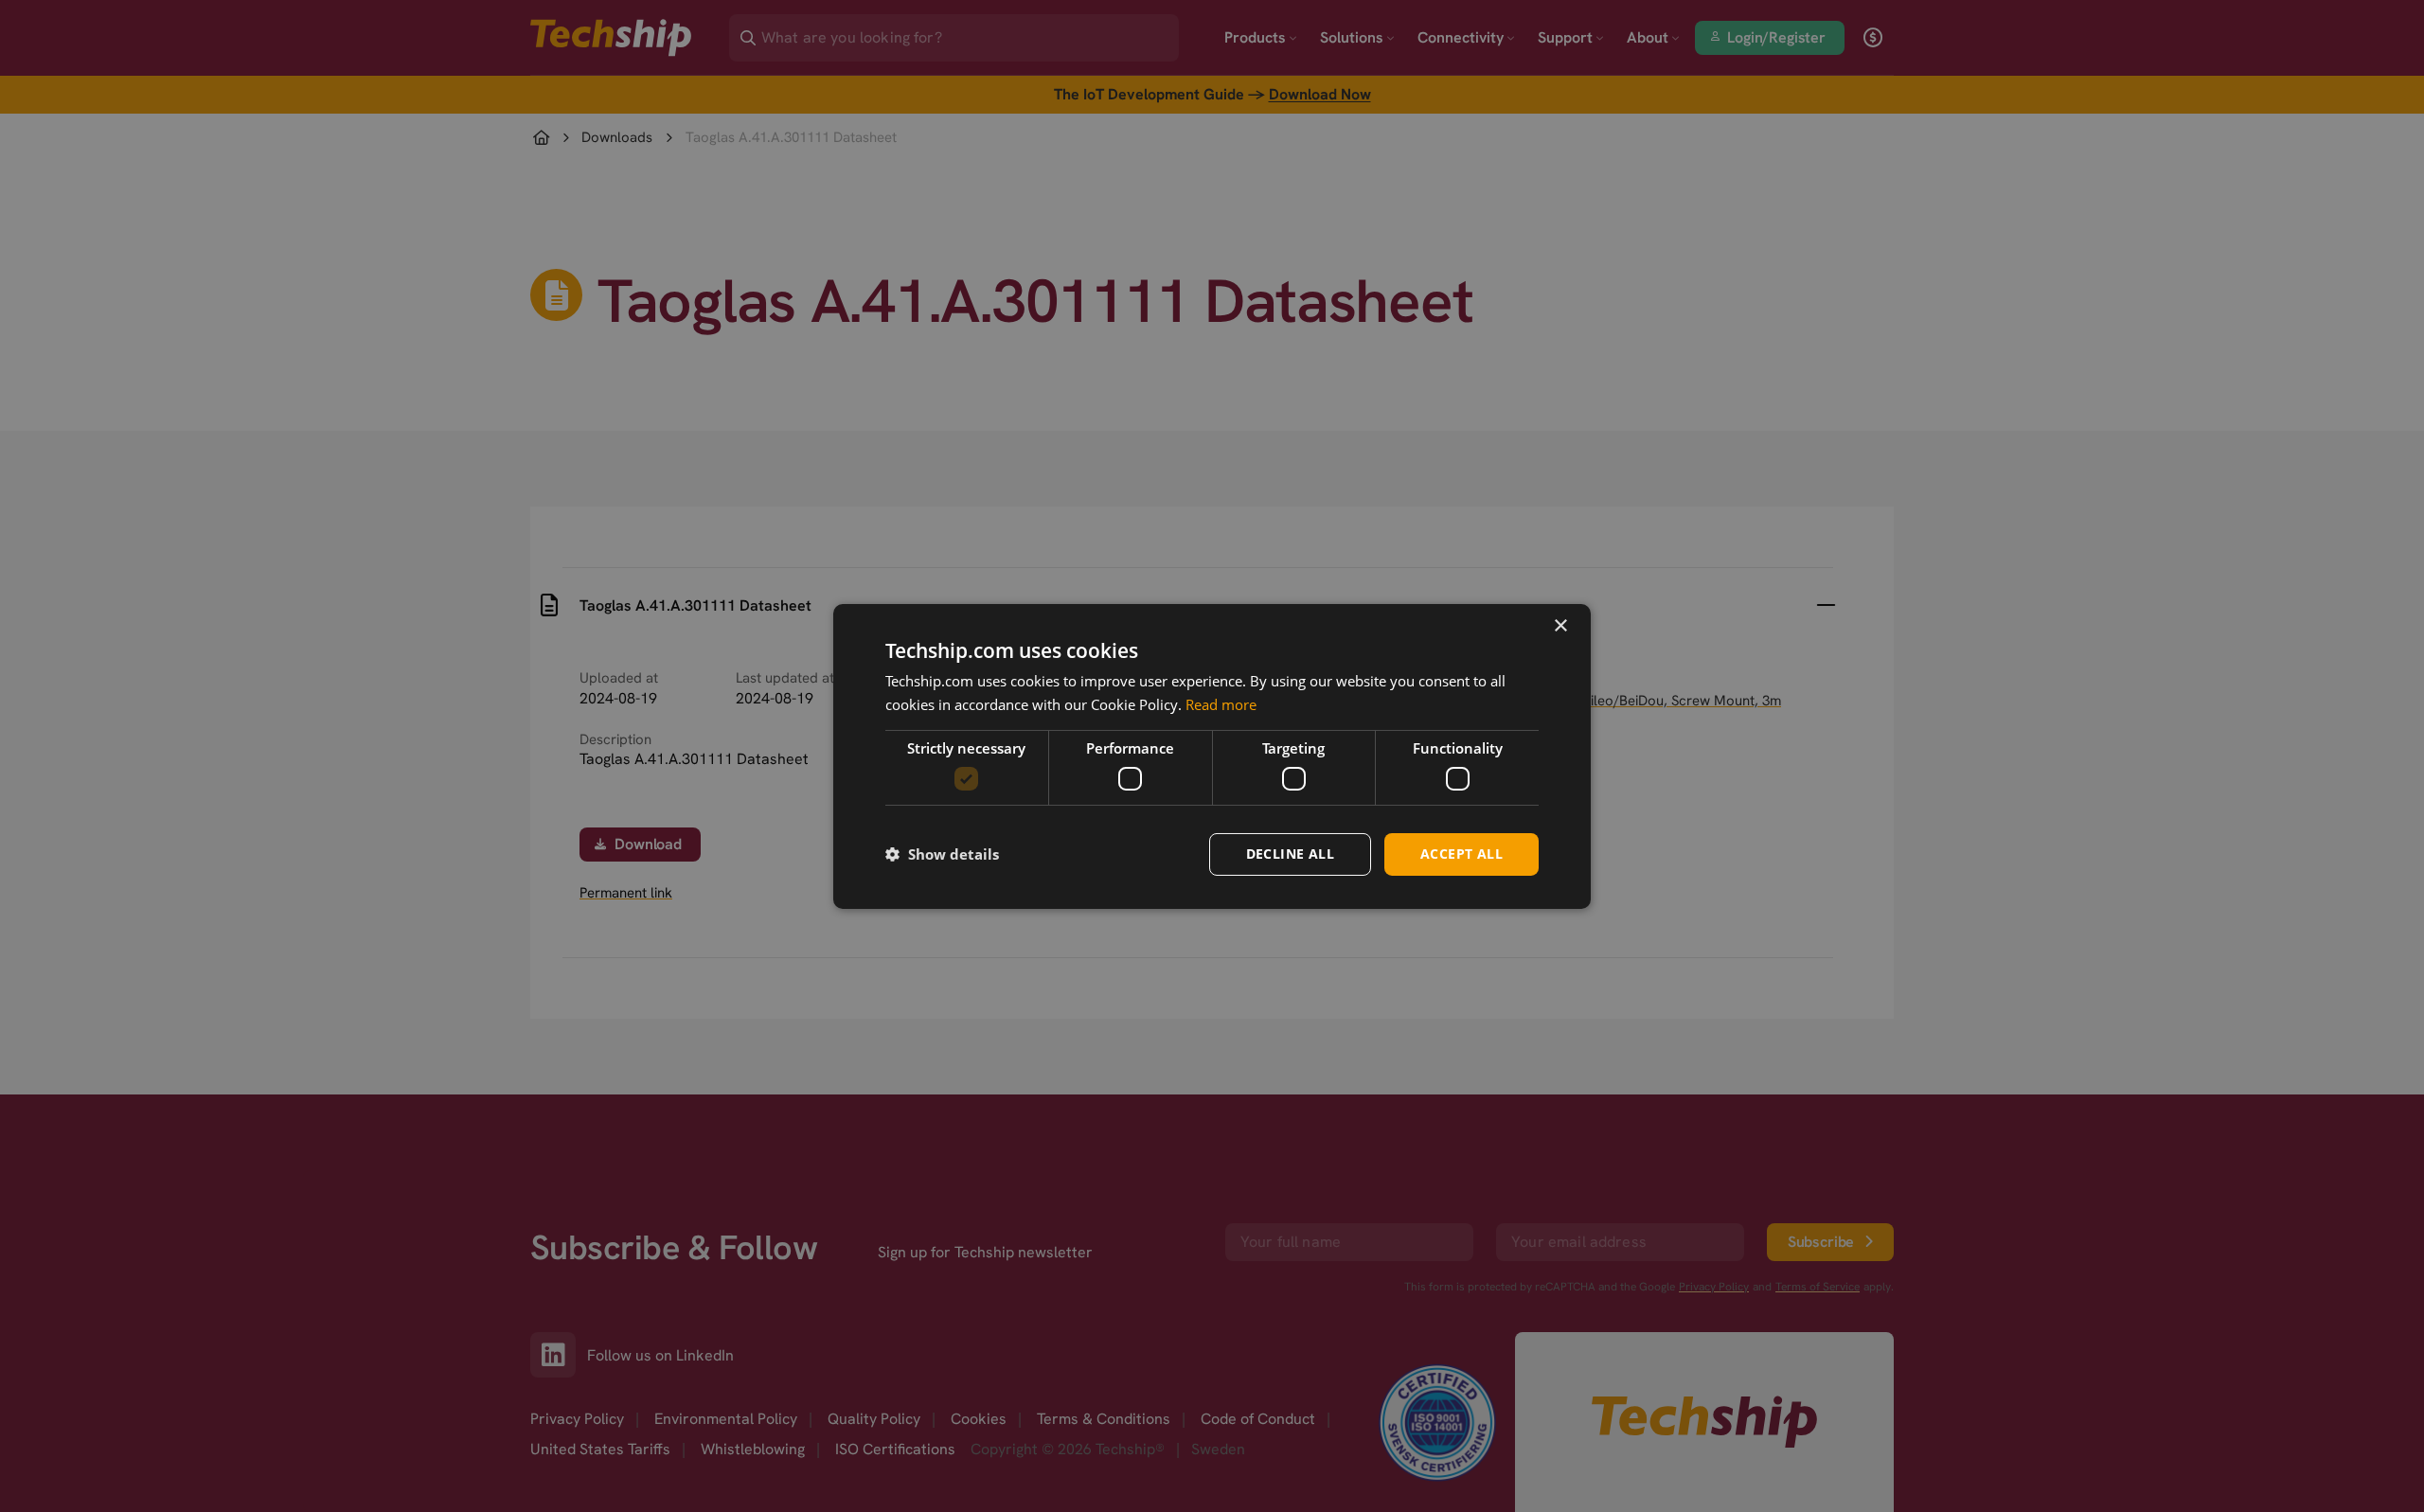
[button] (942, 854)
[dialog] (1212, 756)
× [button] (1560, 625)
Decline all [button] (1290, 854)
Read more (1221, 704)
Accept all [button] (1462, 854)
